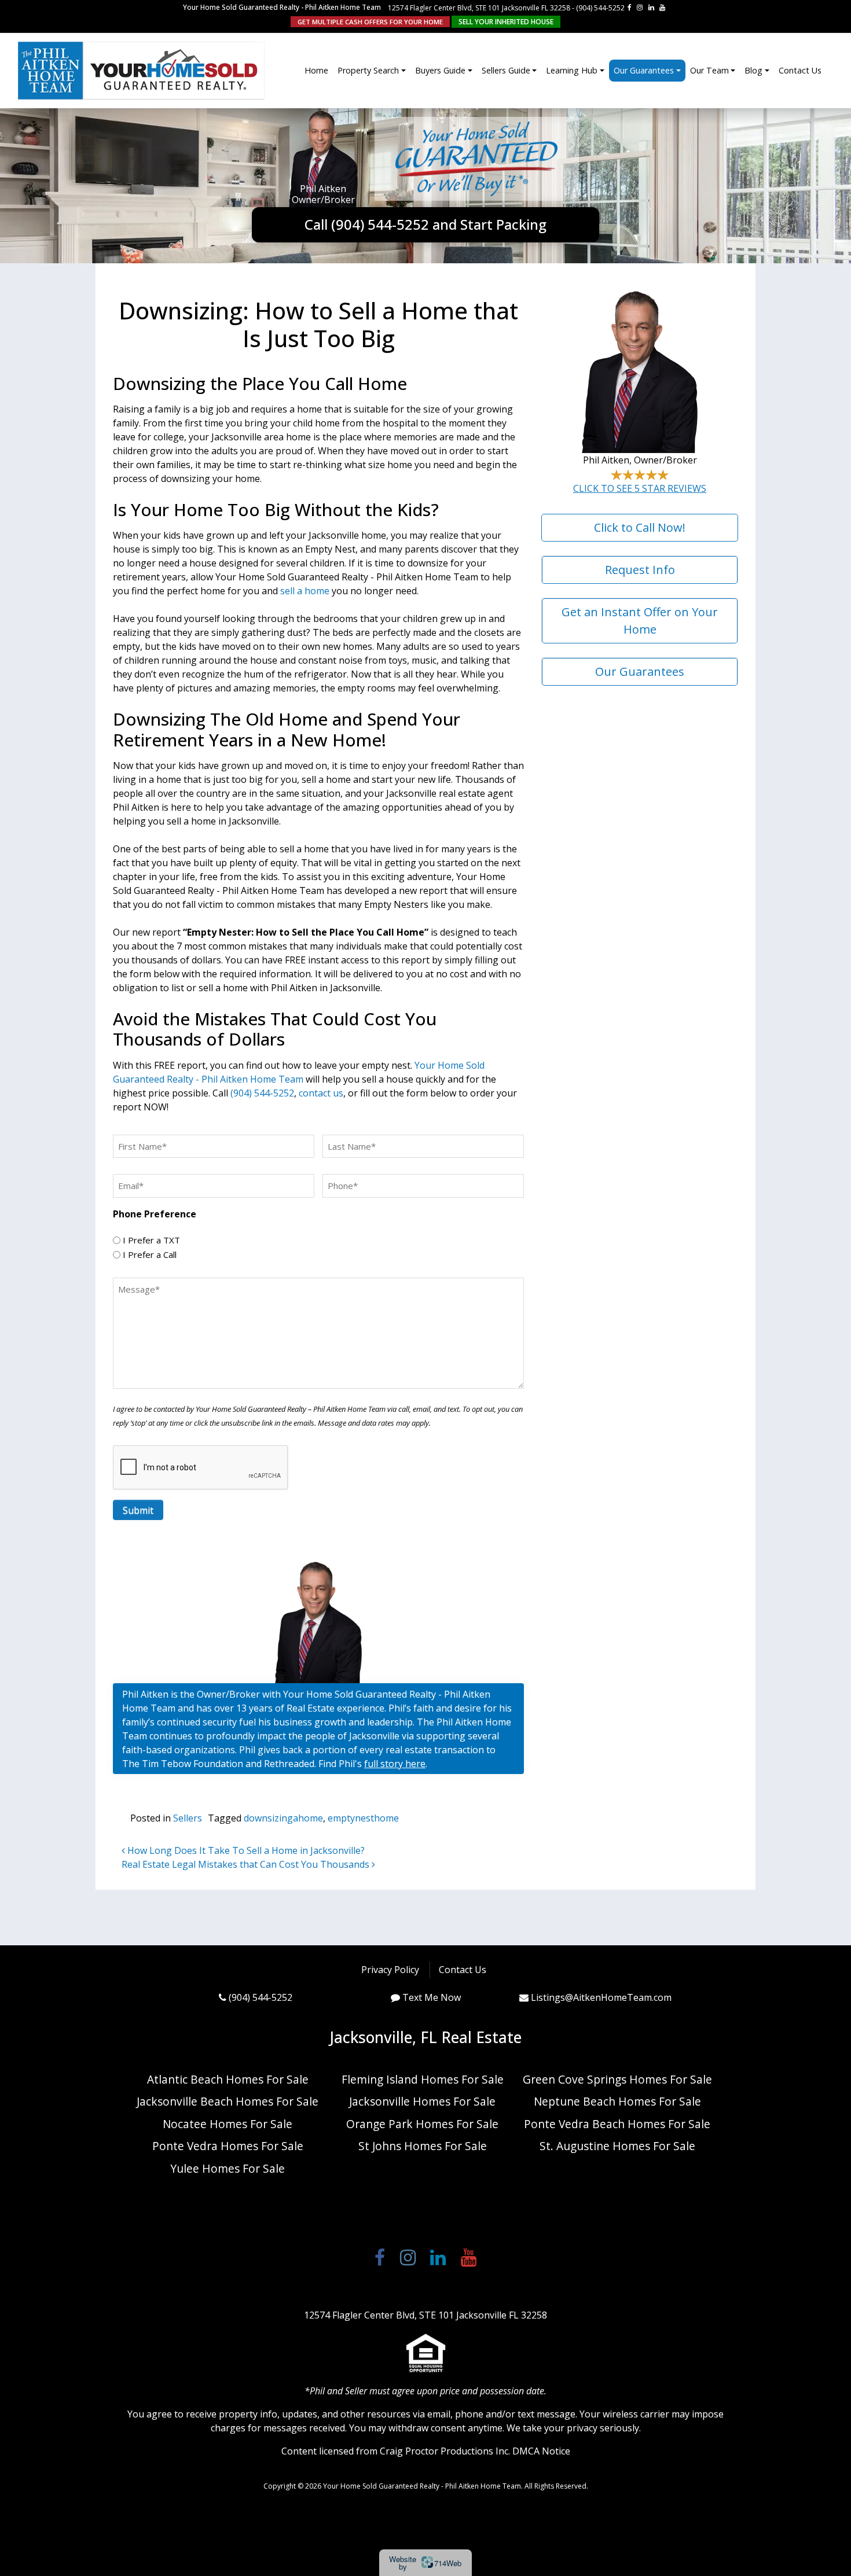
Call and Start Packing (425, 224)
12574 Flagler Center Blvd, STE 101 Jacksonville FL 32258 (479, 8)
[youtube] (662, 7)
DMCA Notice (541, 2451)
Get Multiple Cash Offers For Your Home (370, 22)
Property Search (368, 70)
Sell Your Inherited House (506, 22)
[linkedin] (651, 7)
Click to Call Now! (640, 527)
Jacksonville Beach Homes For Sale (228, 2101)
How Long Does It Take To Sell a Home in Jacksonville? (245, 1850)
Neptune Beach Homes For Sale (617, 2101)
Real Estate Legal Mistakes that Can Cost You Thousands (247, 1864)
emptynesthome (363, 1818)
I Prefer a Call (150, 1254)
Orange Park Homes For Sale (422, 2124)
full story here (395, 1764)
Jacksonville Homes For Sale (422, 2101)
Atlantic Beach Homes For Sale (228, 2079)
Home (316, 70)
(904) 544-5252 (600, 8)
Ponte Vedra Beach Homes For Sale (617, 2124)
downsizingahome (283, 1818)
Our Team (709, 70)
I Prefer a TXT (151, 1240)
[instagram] (640, 7)
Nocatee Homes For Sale (228, 2124)
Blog (753, 70)
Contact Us (800, 70)
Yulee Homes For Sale (228, 2168)
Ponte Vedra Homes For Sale (228, 2146)
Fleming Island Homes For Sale (423, 2079)
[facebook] (630, 7)
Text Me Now (432, 1997)
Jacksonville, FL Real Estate (425, 2037)
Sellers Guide (506, 70)
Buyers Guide (440, 70)
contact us (321, 1093)
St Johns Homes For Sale (423, 2146)
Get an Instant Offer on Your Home (640, 621)
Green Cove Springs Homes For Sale (617, 2079)
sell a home (305, 591)
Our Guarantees (644, 70)
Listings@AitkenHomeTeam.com (601, 1997)
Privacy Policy (390, 1970)
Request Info (640, 570)
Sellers (188, 1818)
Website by (425, 2563)
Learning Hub (572, 70)
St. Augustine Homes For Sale (617, 2146)
